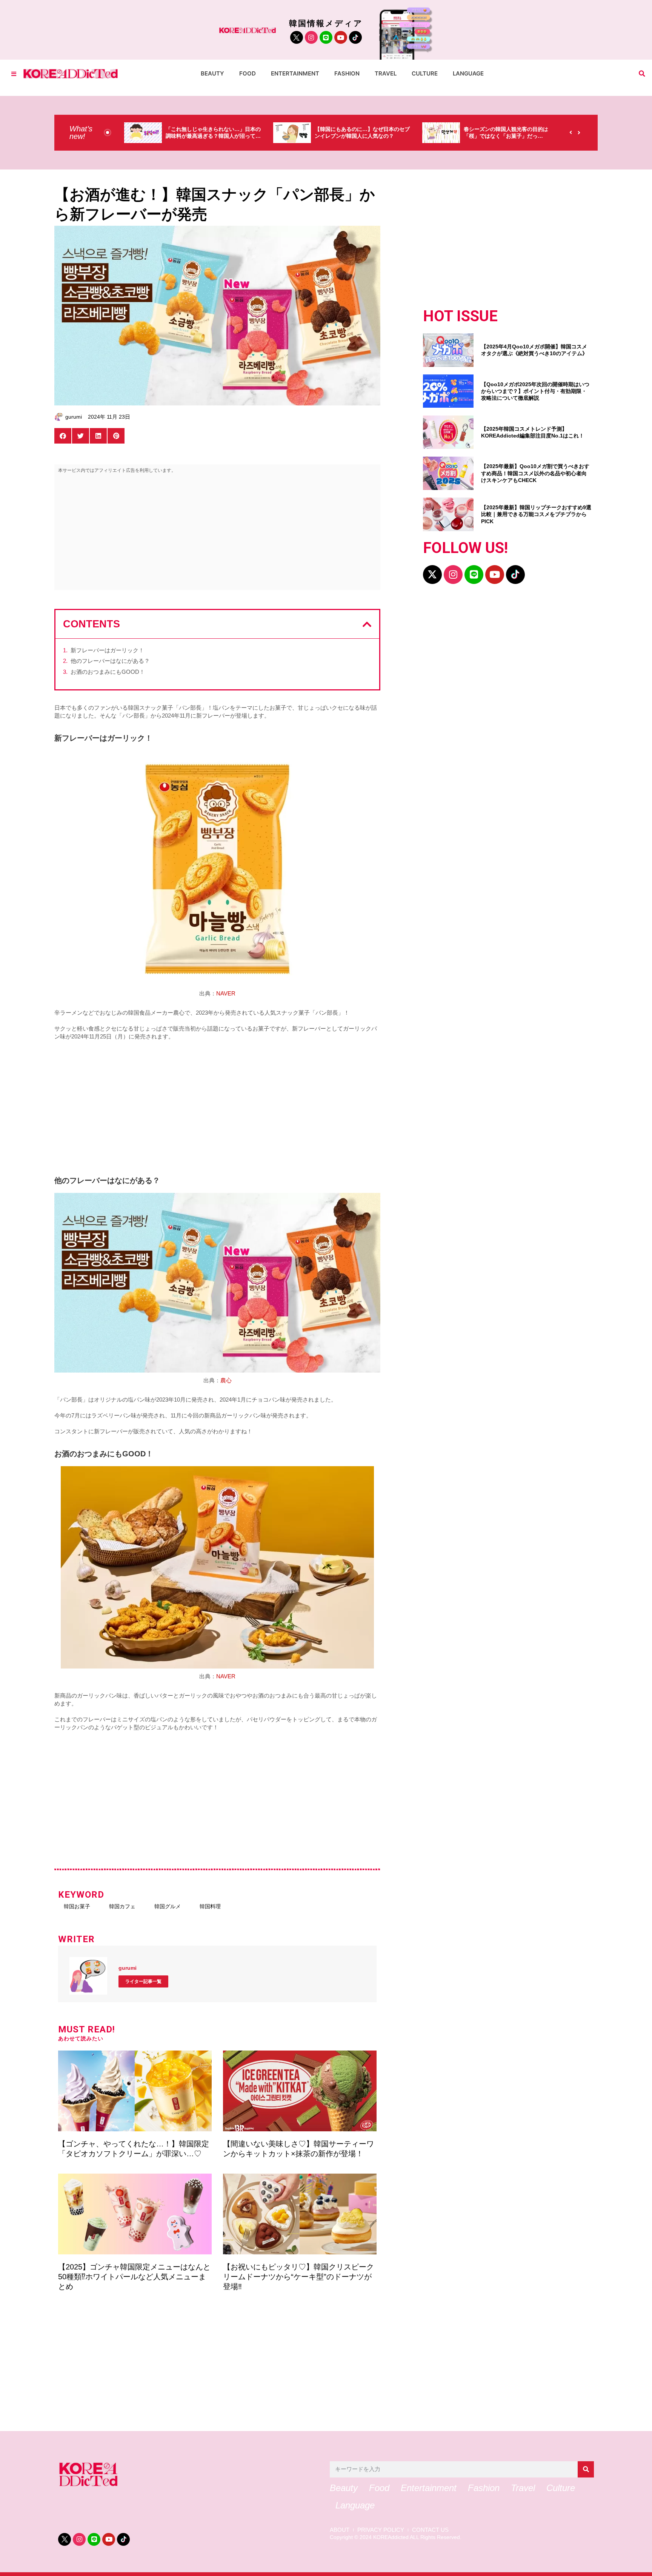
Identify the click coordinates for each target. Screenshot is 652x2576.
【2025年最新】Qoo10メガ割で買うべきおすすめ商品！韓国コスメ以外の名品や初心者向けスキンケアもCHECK (535, 473)
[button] (642, 74)
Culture (425, 73)
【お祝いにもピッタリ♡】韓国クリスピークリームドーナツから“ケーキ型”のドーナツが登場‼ (298, 2277)
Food (248, 73)
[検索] (586, 2469)
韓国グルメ (168, 1906)
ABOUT (340, 2530)
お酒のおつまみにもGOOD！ (108, 672)
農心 (226, 1380)
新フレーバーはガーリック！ (107, 650)
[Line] (326, 37)
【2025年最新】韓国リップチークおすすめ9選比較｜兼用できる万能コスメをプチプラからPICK (536, 514)
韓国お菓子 (77, 1906)
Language (468, 73)
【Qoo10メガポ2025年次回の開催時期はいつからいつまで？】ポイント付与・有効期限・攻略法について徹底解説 (535, 391)
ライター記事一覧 (143, 1981)
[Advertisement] (217, 533)
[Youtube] (341, 37)
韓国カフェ (122, 1906)
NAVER (226, 993)
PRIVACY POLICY (381, 2530)
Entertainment (295, 73)
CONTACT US (430, 2530)
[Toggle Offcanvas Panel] (14, 74)
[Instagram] (311, 37)
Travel (386, 73)
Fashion (347, 73)
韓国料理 (210, 1906)
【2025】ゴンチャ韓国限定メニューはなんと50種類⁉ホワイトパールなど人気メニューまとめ (134, 2277)
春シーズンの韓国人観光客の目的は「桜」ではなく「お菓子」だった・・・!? (357, 136)
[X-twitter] (432, 575)
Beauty (212, 73)
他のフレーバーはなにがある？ (110, 661)
